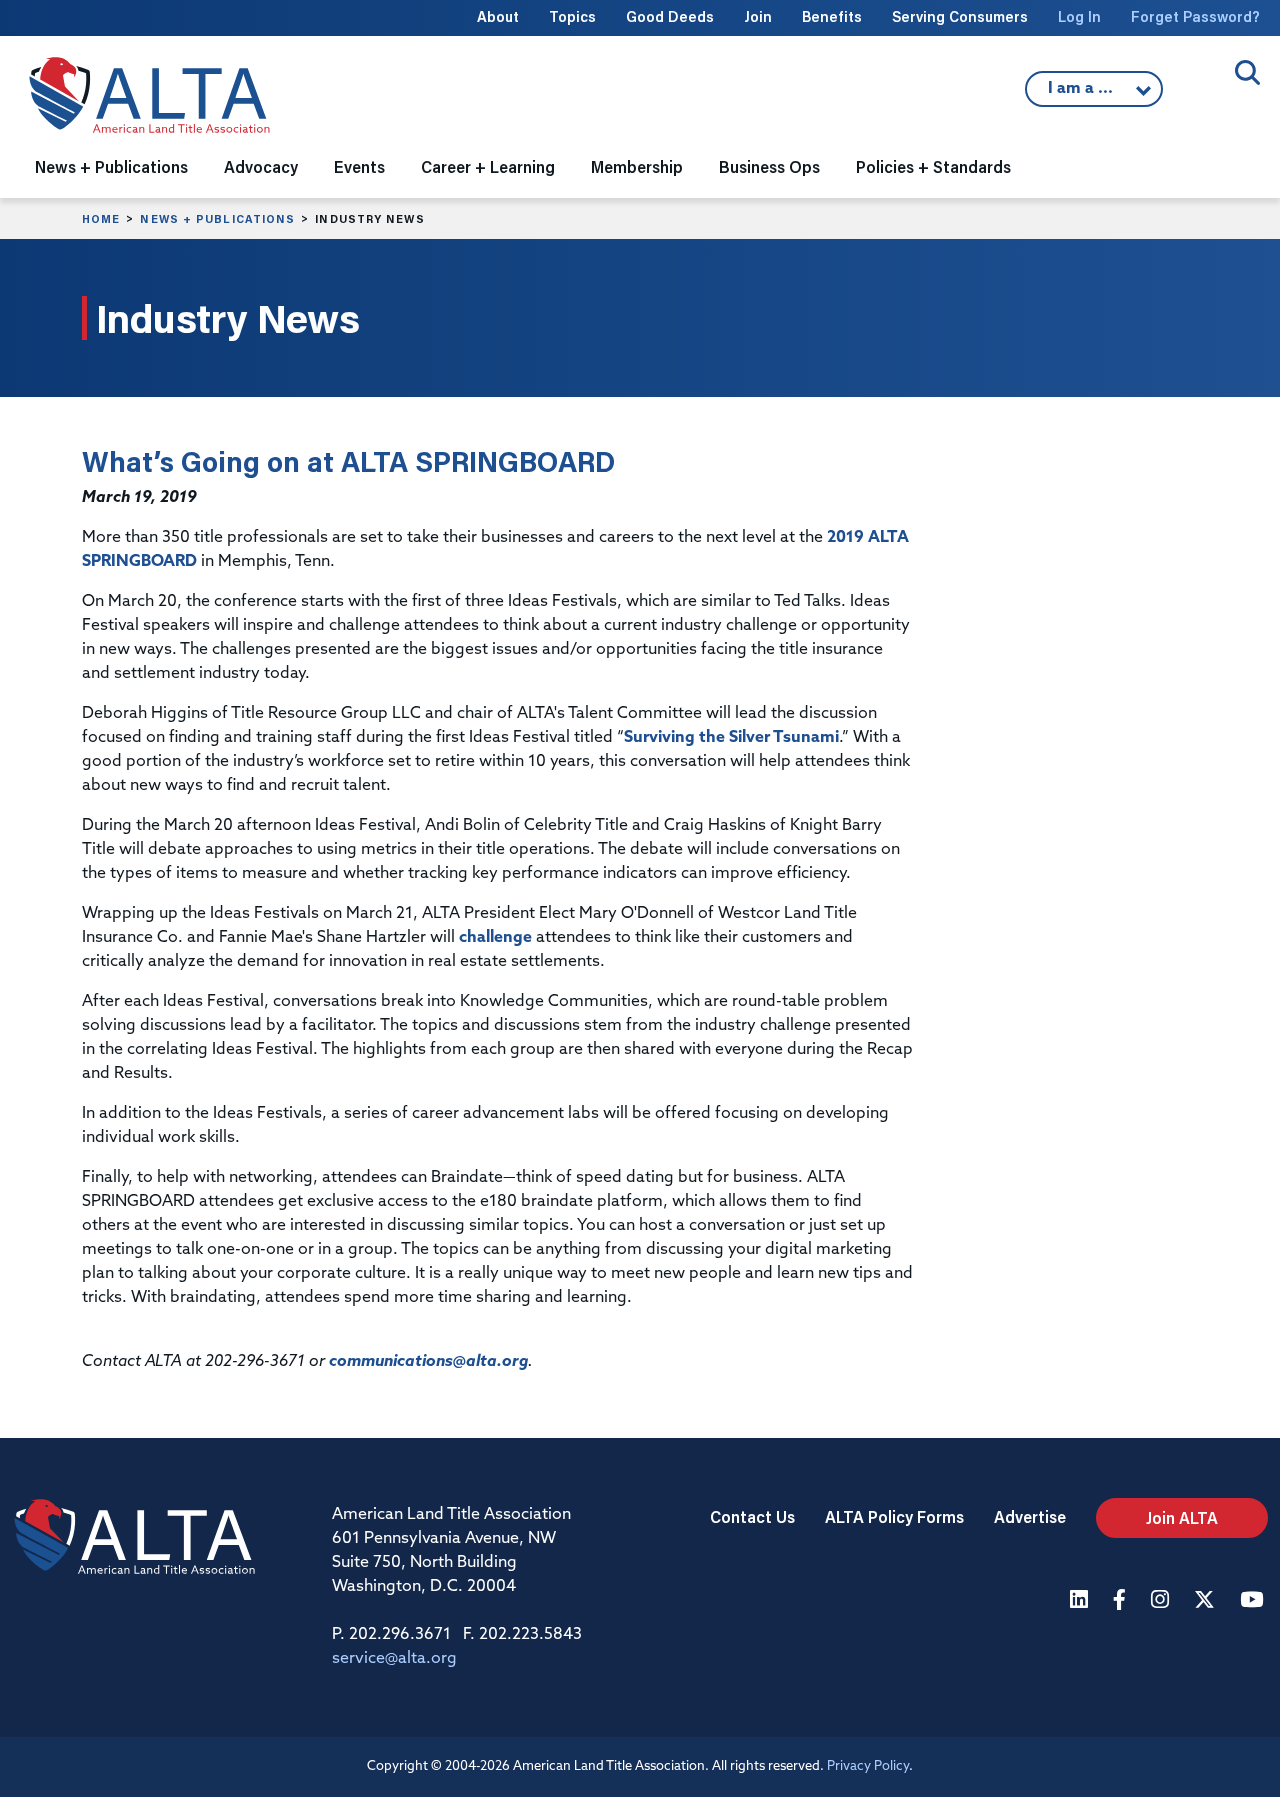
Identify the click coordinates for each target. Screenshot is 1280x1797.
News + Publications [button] (111, 166)
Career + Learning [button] (488, 166)
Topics (572, 16)
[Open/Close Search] (1247, 72)
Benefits (832, 16)
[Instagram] (1162, 1601)
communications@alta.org (428, 1362)
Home (101, 219)
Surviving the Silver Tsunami (731, 738)
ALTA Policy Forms (894, 1516)
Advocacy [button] (261, 166)
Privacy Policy (868, 1766)
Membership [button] (637, 166)
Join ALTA (1182, 1517)
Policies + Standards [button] (933, 166)
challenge (495, 938)
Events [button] (359, 166)
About (498, 16)
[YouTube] (1254, 1601)
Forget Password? (1195, 16)
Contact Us (752, 1516)
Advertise (1030, 1516)
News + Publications (217, 219)
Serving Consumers (960, 16)
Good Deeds (670, 16)
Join (758, 16)
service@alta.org (394, 1659)
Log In (1079, 16)
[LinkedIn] (1081, 1601)
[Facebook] (1122, 1601)
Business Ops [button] (769, 166)
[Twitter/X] (1207, 1601)
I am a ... (1083, 94)
